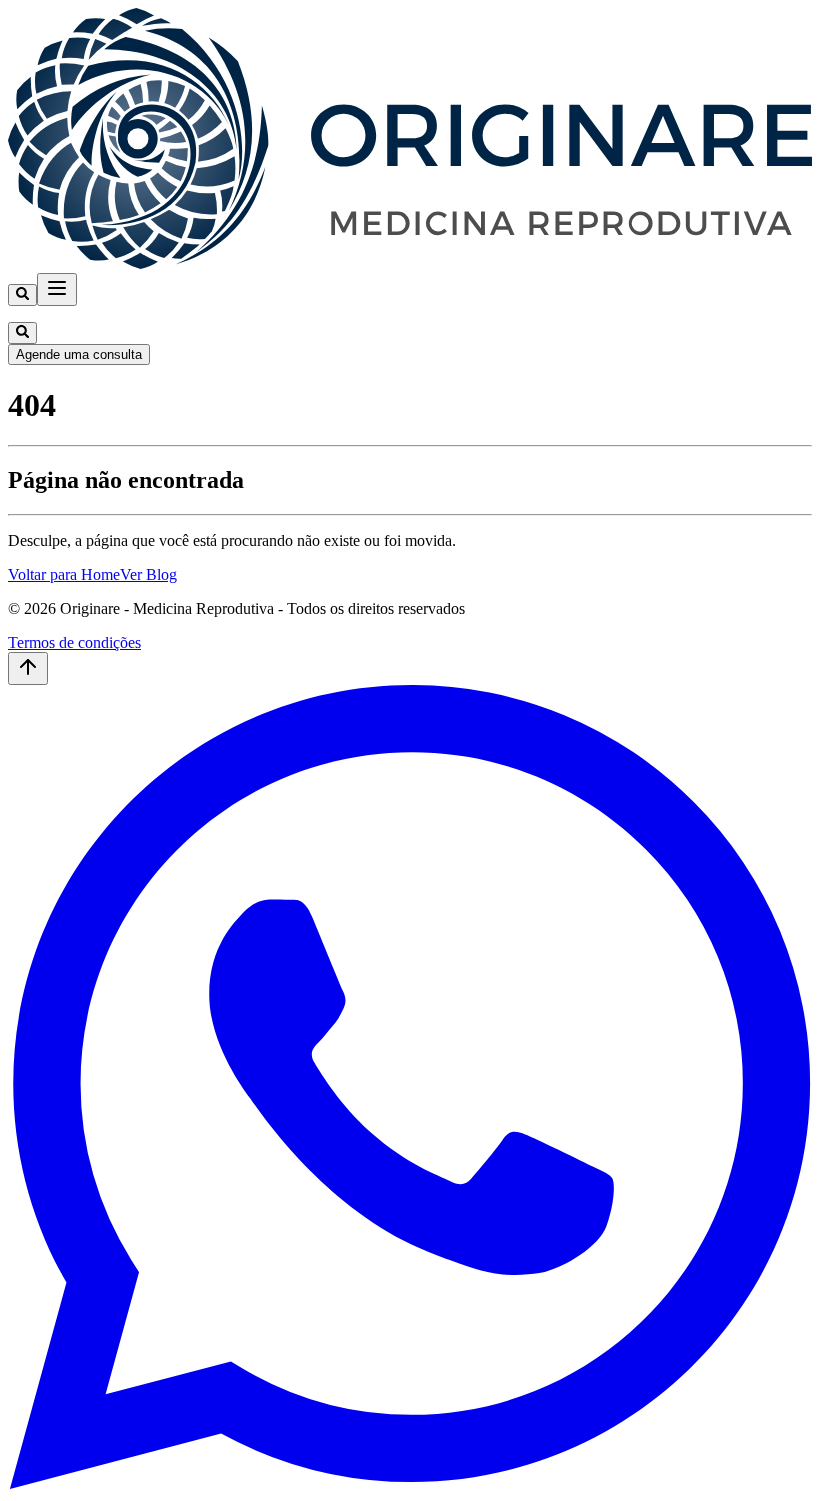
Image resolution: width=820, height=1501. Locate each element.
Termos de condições (74, 642)
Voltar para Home (64, 574)
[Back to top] (28, 668)
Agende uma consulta (79, 354)
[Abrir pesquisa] (22, 295)
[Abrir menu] (57, 289)
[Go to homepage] (410, 263)
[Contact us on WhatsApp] (410, 1483)
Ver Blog (148, 574)
